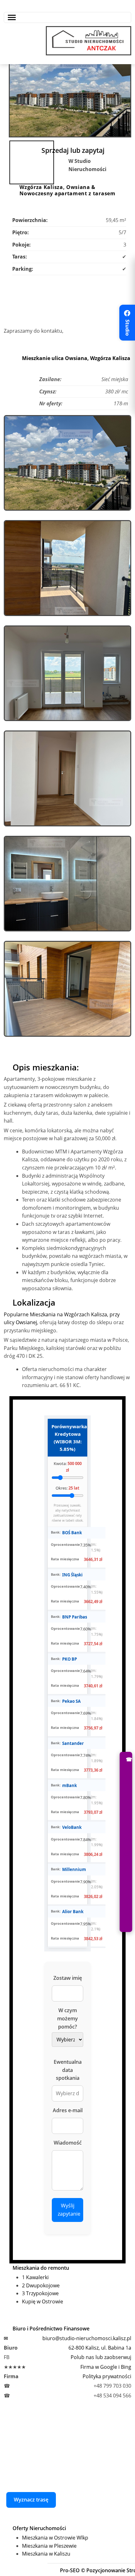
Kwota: (68, 1467)
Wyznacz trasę (31, 2500)
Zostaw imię (68, 1978)
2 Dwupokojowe (41, 2285)
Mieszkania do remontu (41, 2268)
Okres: (67, 1488)
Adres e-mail (68, 2110)
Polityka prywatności (107, 2376)
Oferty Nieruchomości (39, 2528)
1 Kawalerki (35, 2277)
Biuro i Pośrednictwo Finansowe (51, 2329)
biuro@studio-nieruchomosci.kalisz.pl (87, 2338)
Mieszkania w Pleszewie (49, 2546)
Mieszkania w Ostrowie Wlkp (55, 2538)
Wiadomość (68, 2143)
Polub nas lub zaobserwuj (101, 2357)
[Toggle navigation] (67, 17)
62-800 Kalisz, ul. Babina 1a (100, 2348)
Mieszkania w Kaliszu (46, 2554)
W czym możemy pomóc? (67, 2018)
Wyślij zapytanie (69, 2210)
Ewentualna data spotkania (68, 2070)
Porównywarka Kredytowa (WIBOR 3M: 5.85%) (69, 1438)
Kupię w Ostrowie (43, 2301)
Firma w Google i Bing (106, 2367)
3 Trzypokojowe (40, 2293)
